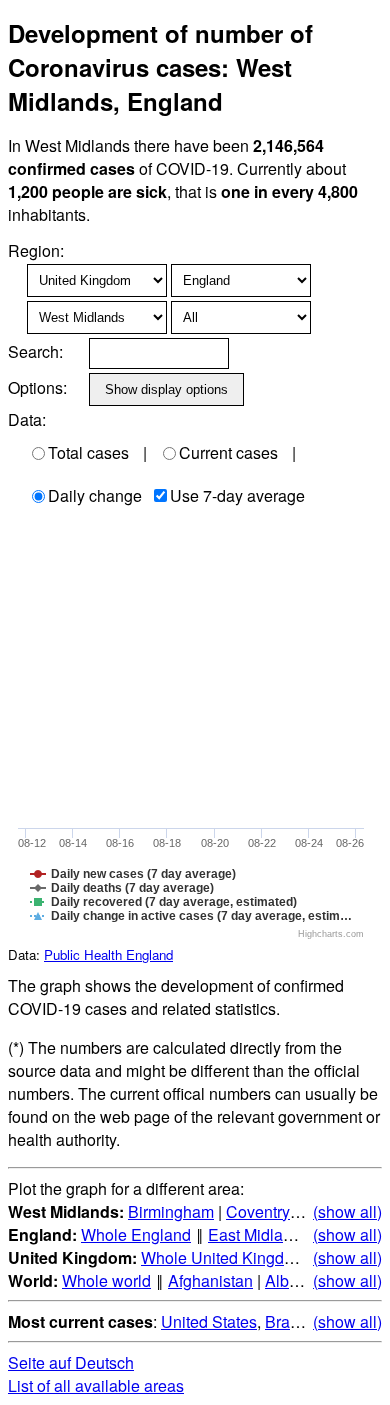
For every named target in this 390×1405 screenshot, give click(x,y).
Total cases (88, 452)
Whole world (106, 1280)
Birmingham (171, 1211)
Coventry (258, 1211)
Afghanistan (210, 1280)
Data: (27, 419)
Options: (37, 387)
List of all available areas (96, 1385)
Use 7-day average (237, 495)
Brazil (285, 1321)
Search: (35, 351)
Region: (36, 250)
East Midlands (258, 1234)
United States (209, 1321)
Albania (292, 1280)
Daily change (95, 495)
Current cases (228, 452)
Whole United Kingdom (223, 1257)
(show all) (347, 1211)
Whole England (136, 1234)
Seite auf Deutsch (71, 1362)
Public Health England (108, 954)
